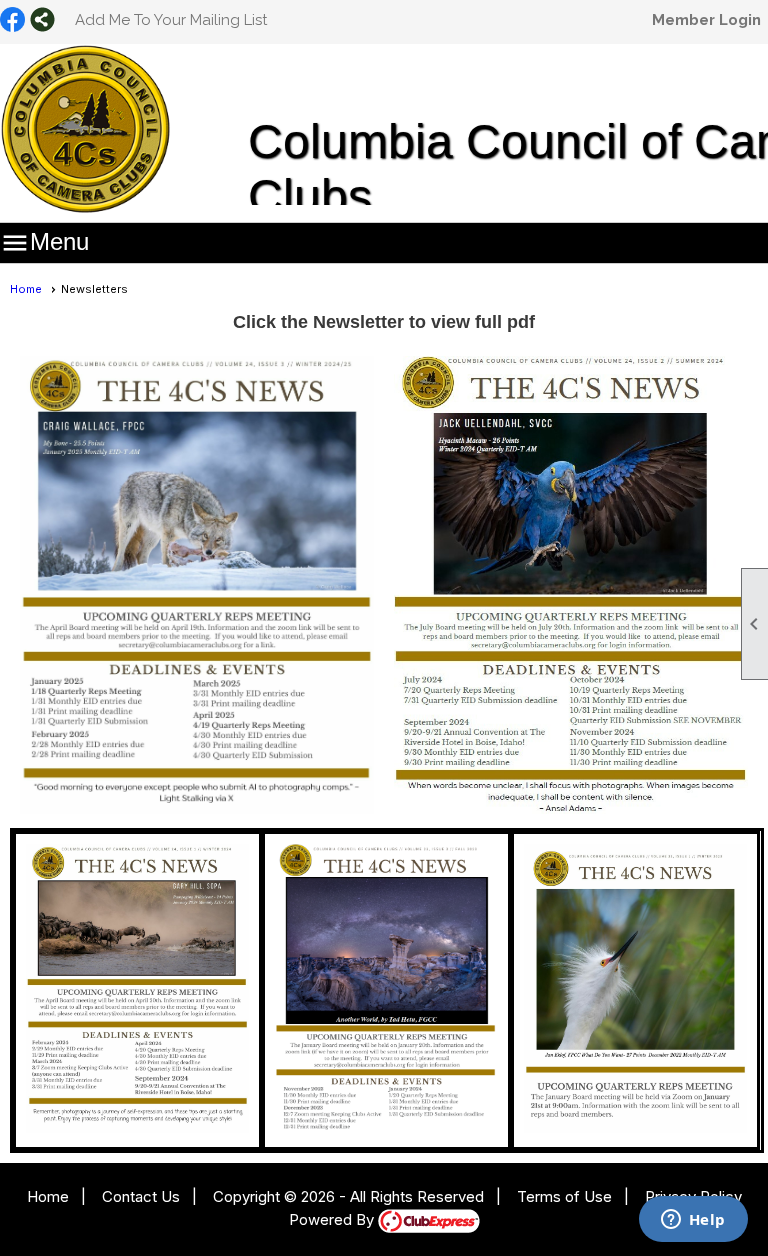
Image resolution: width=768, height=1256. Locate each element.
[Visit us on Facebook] (12, 21)
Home (26, 289)
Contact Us (141, 1196)
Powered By (333, 1219)
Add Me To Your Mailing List (171, 20)
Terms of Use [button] (564, 1196)
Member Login (706, 20)
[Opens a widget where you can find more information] (693, 1221)
